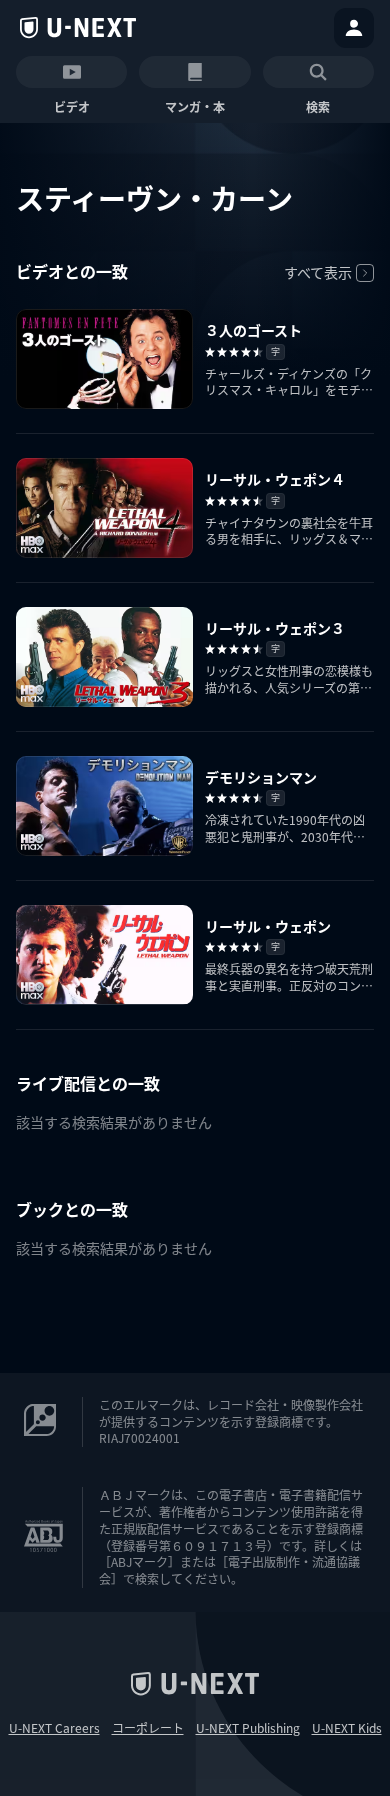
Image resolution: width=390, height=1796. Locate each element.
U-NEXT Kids (347, 1728)
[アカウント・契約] (354, 28)
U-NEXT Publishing (248, 1728)
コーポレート (148, 1728)
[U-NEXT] (78, 28)
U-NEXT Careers (54, 1728)
